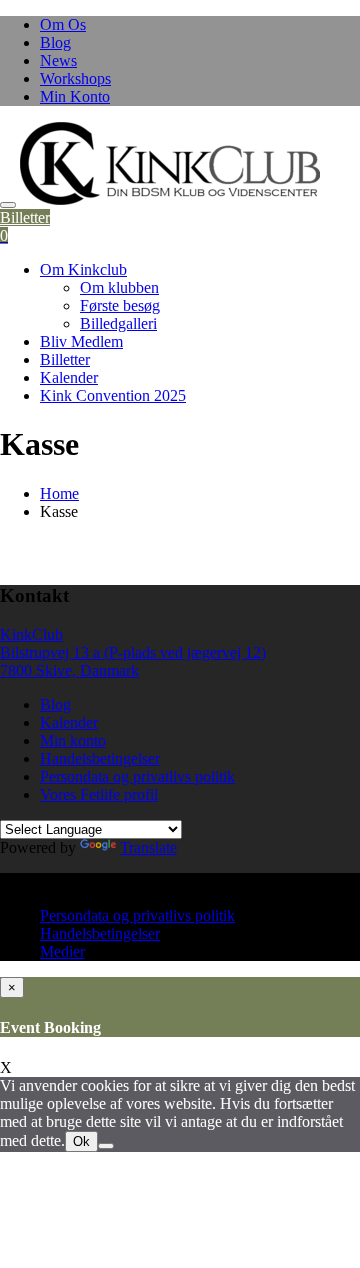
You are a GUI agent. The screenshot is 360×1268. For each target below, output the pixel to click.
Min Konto (75, 96)
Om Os (63, 24)
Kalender (69, 377)
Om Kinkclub (83, 269)
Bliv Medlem (81, 341)
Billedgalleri (118, 323)
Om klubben (119, 287)
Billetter (25, 217)
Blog (55, 42)
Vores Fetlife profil (99, 794)
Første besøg (120, 305)
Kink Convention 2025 (113, 395)
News (58, 60)
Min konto (73, 740)
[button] (170, 163)
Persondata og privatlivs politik (137, 776)
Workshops (75, 78)
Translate (148, 847)
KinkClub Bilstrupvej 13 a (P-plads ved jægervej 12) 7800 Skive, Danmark (133, 652)
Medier (62, 951)
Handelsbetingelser (100, 758)
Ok (81, 1141)
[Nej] (106, 1146)
